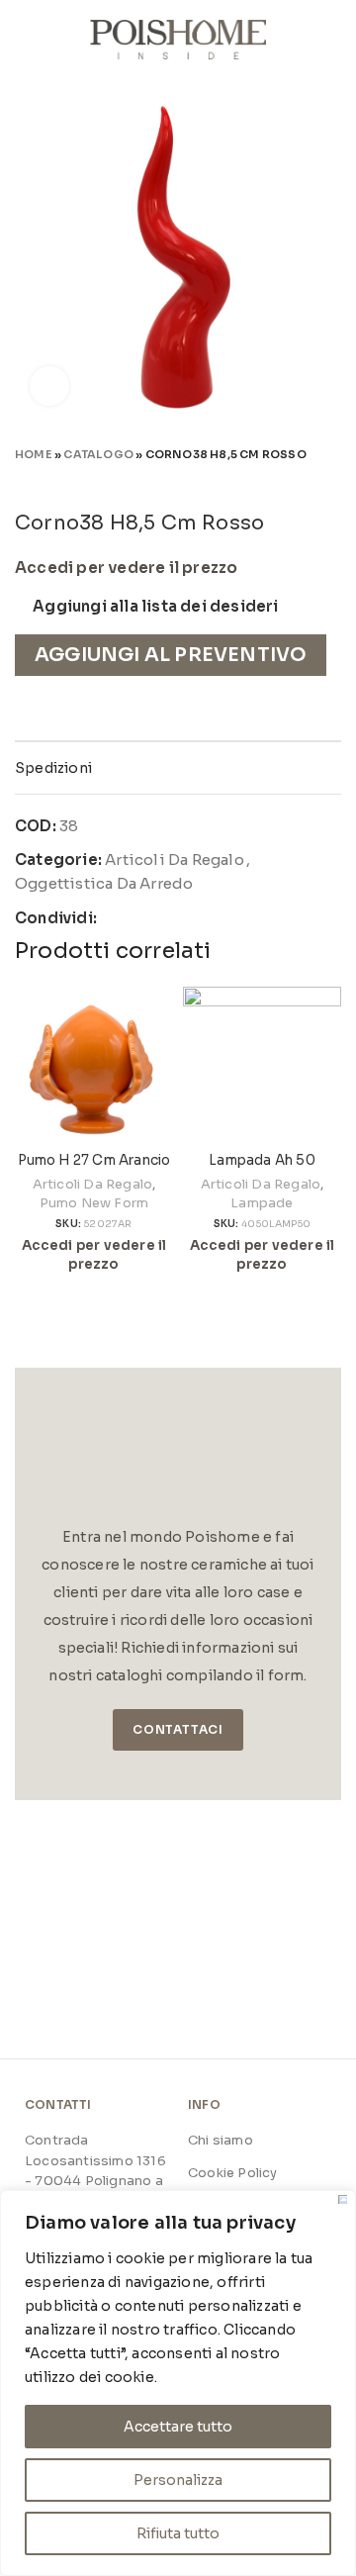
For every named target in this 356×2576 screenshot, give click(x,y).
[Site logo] (178, 38)
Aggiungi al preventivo (171, 655)
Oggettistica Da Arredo (104, 883)
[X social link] (137, 918)
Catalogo (98, 454)
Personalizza (178, 2480)
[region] (178, 2383)
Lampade (262, 1203)
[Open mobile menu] (23, 40)
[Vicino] (343, 2199)
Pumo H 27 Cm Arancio (94, 1160)
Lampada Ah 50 (262, 1160)
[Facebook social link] (113, 918)
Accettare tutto (178, 2427)
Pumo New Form (94, 1203)
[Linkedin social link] (182, 918)
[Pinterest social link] (160, 918)
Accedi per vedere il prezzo (126, 568)
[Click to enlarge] (49, 386)
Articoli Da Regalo (175, 859)
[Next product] (331, 482)
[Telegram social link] (206, 918)
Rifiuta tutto (178, 2533)
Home (34, 454)
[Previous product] (292, 482)
